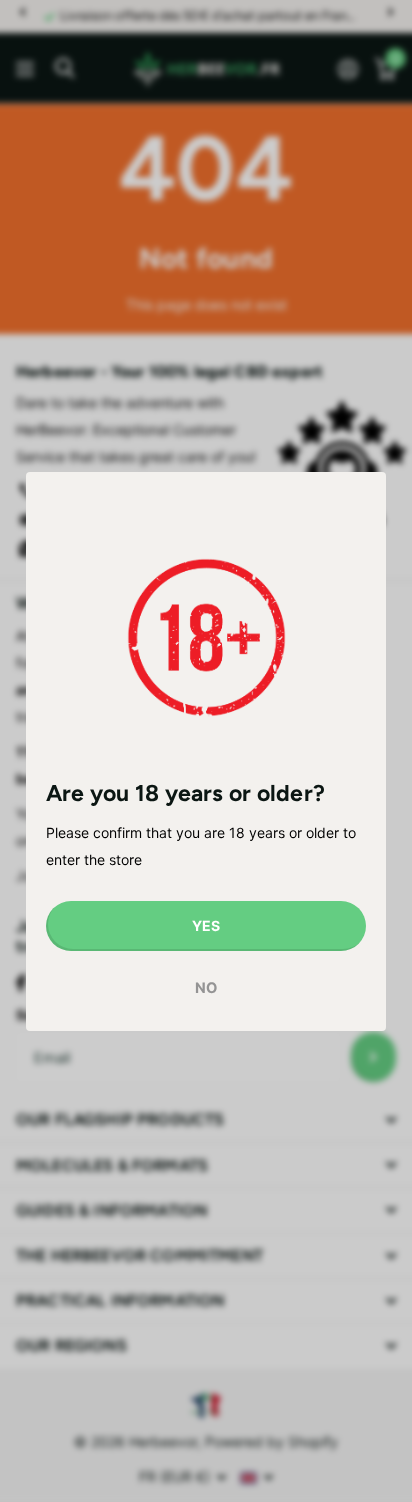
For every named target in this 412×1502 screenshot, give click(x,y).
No (206, 988)
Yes (206, 925)
